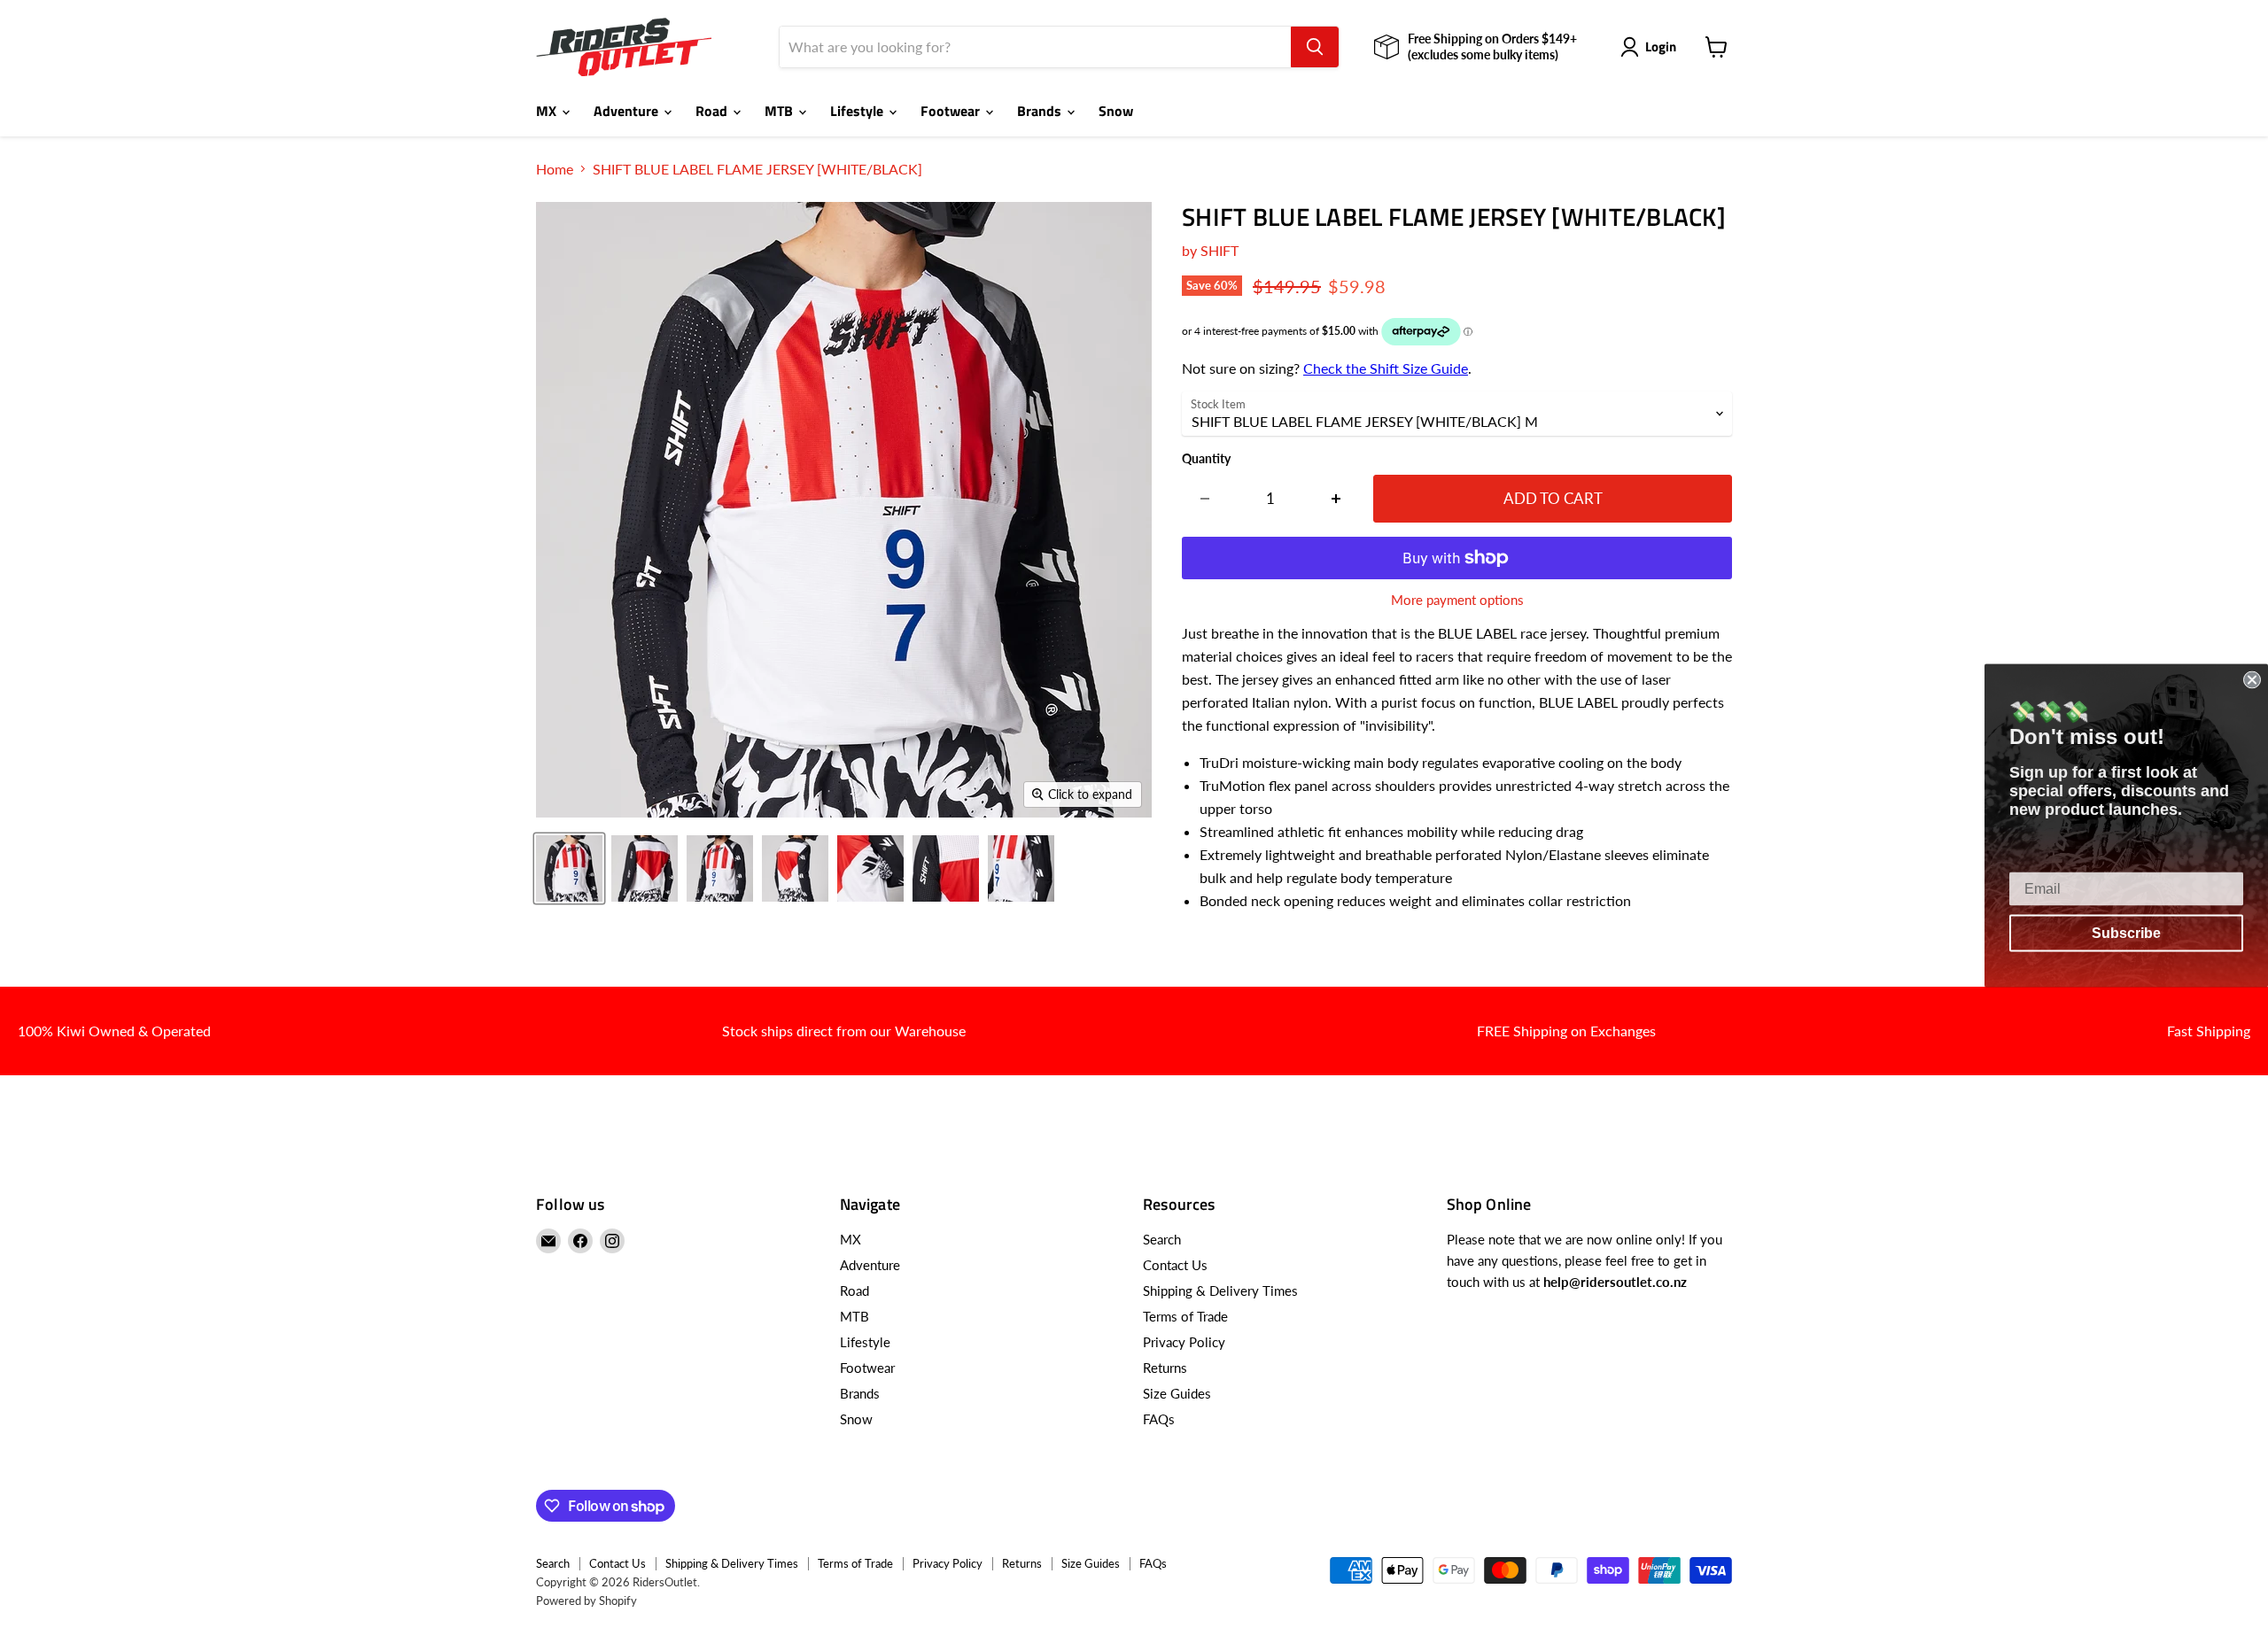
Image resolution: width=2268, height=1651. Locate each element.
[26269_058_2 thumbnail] (645, 868)
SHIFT (1219, 250)
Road (713, 111)
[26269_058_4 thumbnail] (795, 868)
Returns (1165, 1368)
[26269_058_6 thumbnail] (946, 868)
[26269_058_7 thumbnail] (1021, 868)
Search (1162, 1239)
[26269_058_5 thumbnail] (870, 868)
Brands (1041, 111)
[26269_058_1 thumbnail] (569, 868)
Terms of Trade (1185, 1316)
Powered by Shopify (586, 1601)
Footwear (952, 111)
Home (555, 169)
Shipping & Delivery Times (1220, 1291)
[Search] (1315, 47)
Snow (1116, 111)
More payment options (1457, 600)
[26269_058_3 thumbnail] (720, 868)
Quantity (1206, 459)
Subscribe (2126, 933)
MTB (781, 111)
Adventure (628, 111)
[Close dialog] (2252, 680)
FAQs (1159, 1419)
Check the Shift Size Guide (1386, 368)
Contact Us (1175, 1265)
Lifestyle (858, 111)
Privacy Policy (1184, 1342)
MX (548, 111)
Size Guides (1177, 1393)
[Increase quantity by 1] (1336, 499)
